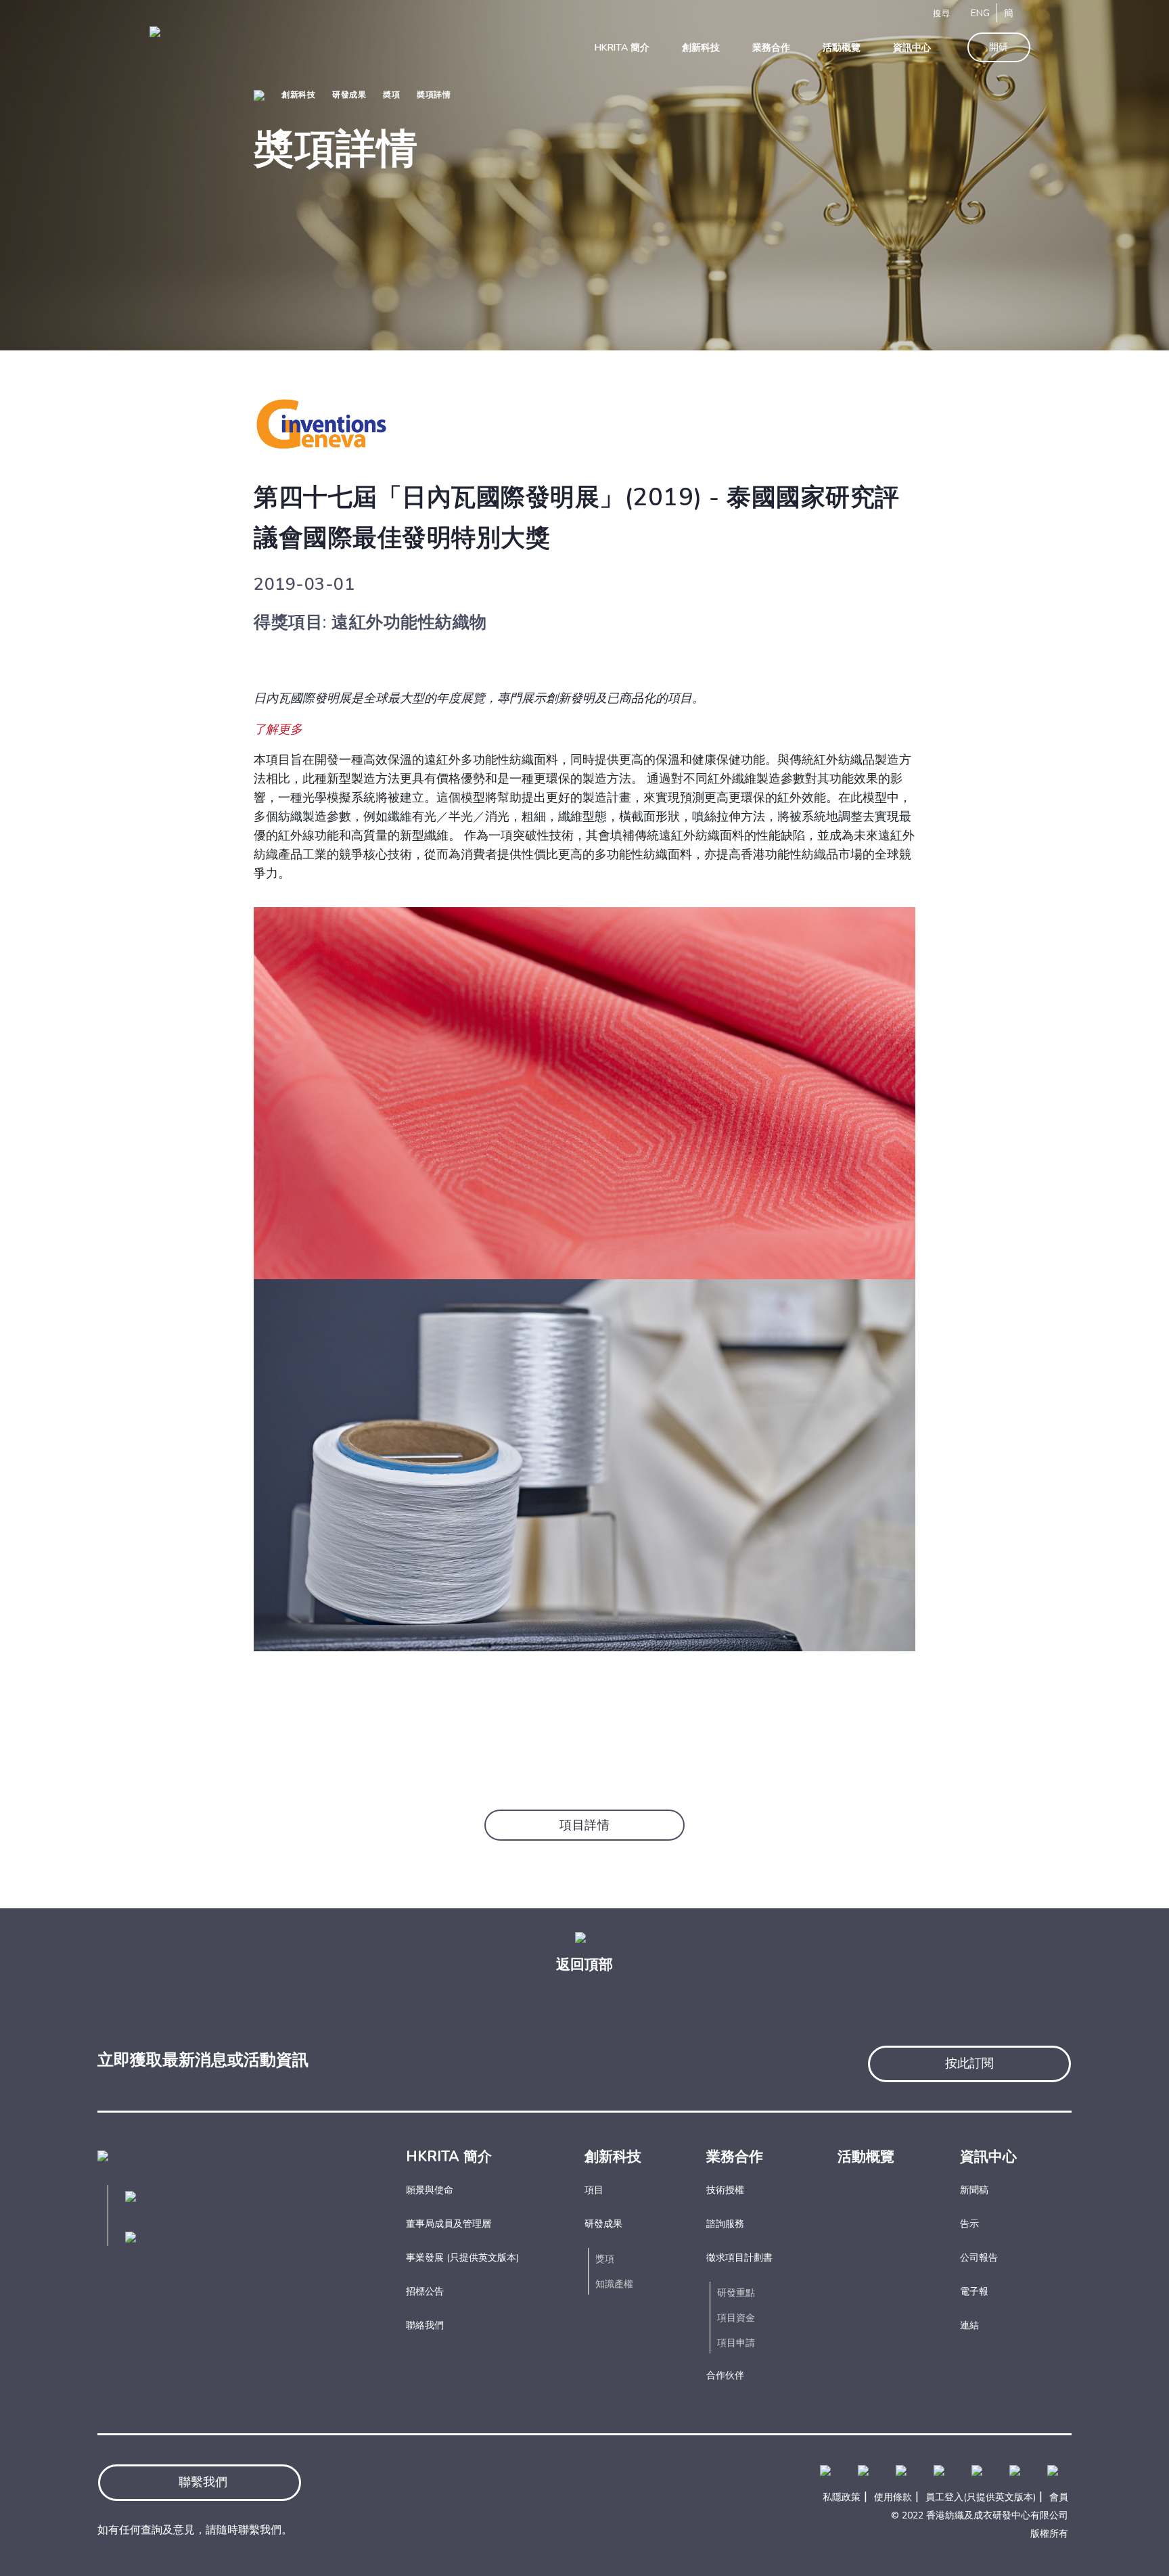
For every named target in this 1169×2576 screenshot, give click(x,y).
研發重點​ (736, 2293)
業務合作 (735, 2157)
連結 (969, 2325)
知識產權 (614, 2284)
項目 (594, 2190)
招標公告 (425, 2292)
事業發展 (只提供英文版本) (462, 2258)
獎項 (605, 2259)
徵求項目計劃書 (739, 2258)
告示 (969, 2224)
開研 (999, 47)
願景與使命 (430, 2190)
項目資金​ (736, 2318)
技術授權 (725, 2190)
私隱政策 (842, 2497)
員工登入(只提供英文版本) (981, 2497)
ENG (980, 13)
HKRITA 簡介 (449, 2157)
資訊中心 (988, 2157)
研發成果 (349, 95)
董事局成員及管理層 (449, 2224)
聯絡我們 (425, 2325)
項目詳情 (584, 1825)
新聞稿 (974, 2190)
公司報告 (979, 2258)
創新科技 (298, 95)
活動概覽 (866, 2157)
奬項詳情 (434, 95)
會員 (1059, 2497)
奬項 (391, 95)
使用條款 (893, 2497)
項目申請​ (736, 2343)
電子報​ (974, 2292)
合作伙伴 (725, 2375)
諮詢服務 (725, 2224)
